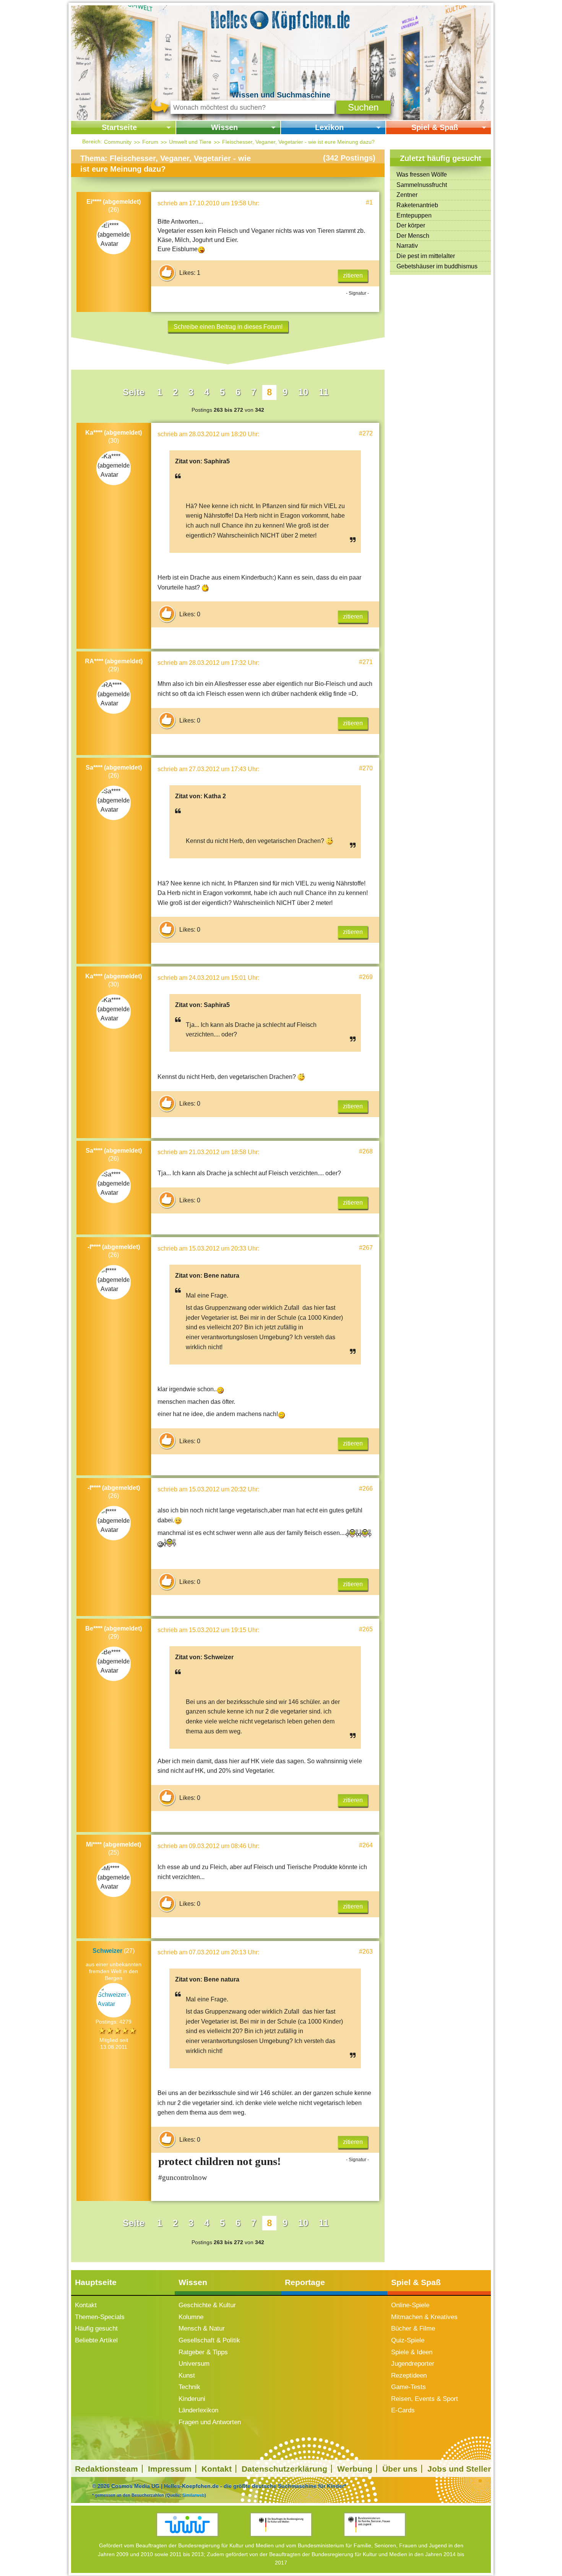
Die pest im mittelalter (426, 256)
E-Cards (403, 2410)
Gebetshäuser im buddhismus (437, 266)
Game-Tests (409, 2387)
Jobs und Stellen (460, 2469)
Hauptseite (96, 2282)
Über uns (400, 2469)
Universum (194, 2364)
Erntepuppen (414, 215)
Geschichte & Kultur (207, 2305)
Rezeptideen (409, 2375)
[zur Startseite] (281, 19)
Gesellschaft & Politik (209, 2340)
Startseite (119, 127)
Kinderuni (192, 2399)
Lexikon (329, 127)
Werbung (355, 2469)
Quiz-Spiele (408, 2340)
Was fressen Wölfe (422, 175)
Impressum (170, 2469)
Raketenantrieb (417, 205)
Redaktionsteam (106, 2469)
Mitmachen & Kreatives (424, 2317)
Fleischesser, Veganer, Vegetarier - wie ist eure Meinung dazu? (298, 142)
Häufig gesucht (96, 2328)
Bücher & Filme (413, 2328)
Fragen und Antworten (210, 2422)
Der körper (411, 225)
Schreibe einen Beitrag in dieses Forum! (228, 327)
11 (324, 392)
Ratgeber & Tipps (203, 2352)
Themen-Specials (100, 2317)
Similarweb (193, 2495)
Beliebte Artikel (96, 2340)
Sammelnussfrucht (422, 185)
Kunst (187, 2375)
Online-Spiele (410, 2305)
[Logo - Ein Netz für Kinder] (188, 2525)
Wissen (224, 127)
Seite (134, 392)
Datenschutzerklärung (284, 2469)
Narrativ (407, 246)
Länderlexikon (198, 2410)
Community (118, 142)
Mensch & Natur (202, 2328)
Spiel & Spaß (435, 127)
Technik (189, 2387)
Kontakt (86, 2305)
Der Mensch (413, 236)
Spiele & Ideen (412, 2352)
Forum (150, 142)
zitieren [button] (353, 275)
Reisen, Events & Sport (425, 2399)
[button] (363, 107)
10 (303, 392)
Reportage (305, 2282)
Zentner (407, 195)
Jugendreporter (413, 2364)
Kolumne (191, 2317)
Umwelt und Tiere (190, 142)
